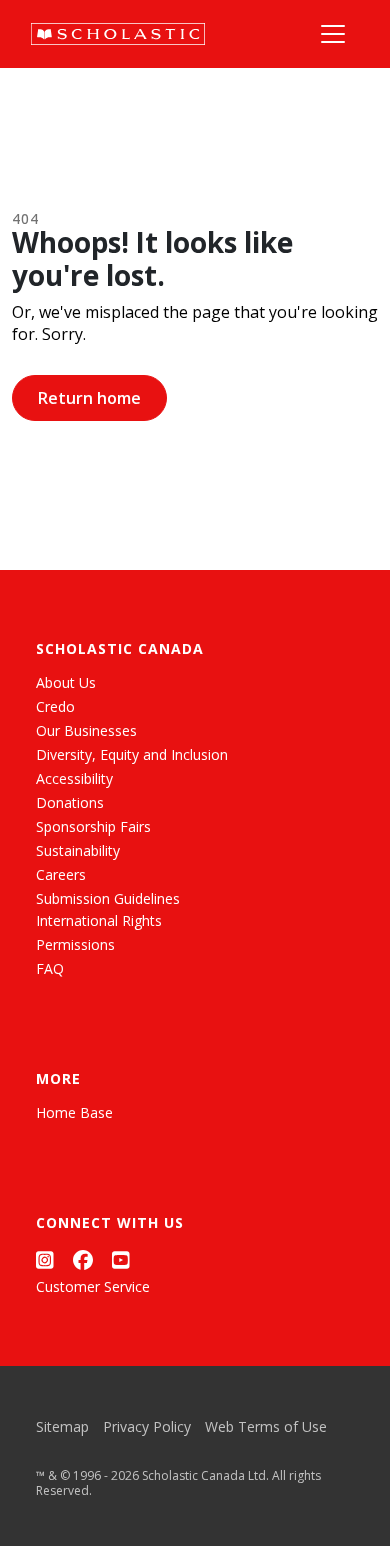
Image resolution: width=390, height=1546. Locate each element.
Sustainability (78, 850)
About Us (66, 682)
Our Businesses (86, 730)
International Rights (99, 920)
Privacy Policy (147, 1426)
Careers (61, 874)
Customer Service (93, 1286)
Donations (70, 802)
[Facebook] (83, 1260)
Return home (89, 398)
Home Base (74, 1112)
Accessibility (74, 778)
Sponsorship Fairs (93, 826)
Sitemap (62, 1426)
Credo (55, 706)
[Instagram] (45, 1260)
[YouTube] (121, 1260)
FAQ (50, 968)
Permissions (75, 944)
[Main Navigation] (333, 34)
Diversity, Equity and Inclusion (132, 754)
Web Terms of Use (266, 1426)
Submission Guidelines (108, 898)
